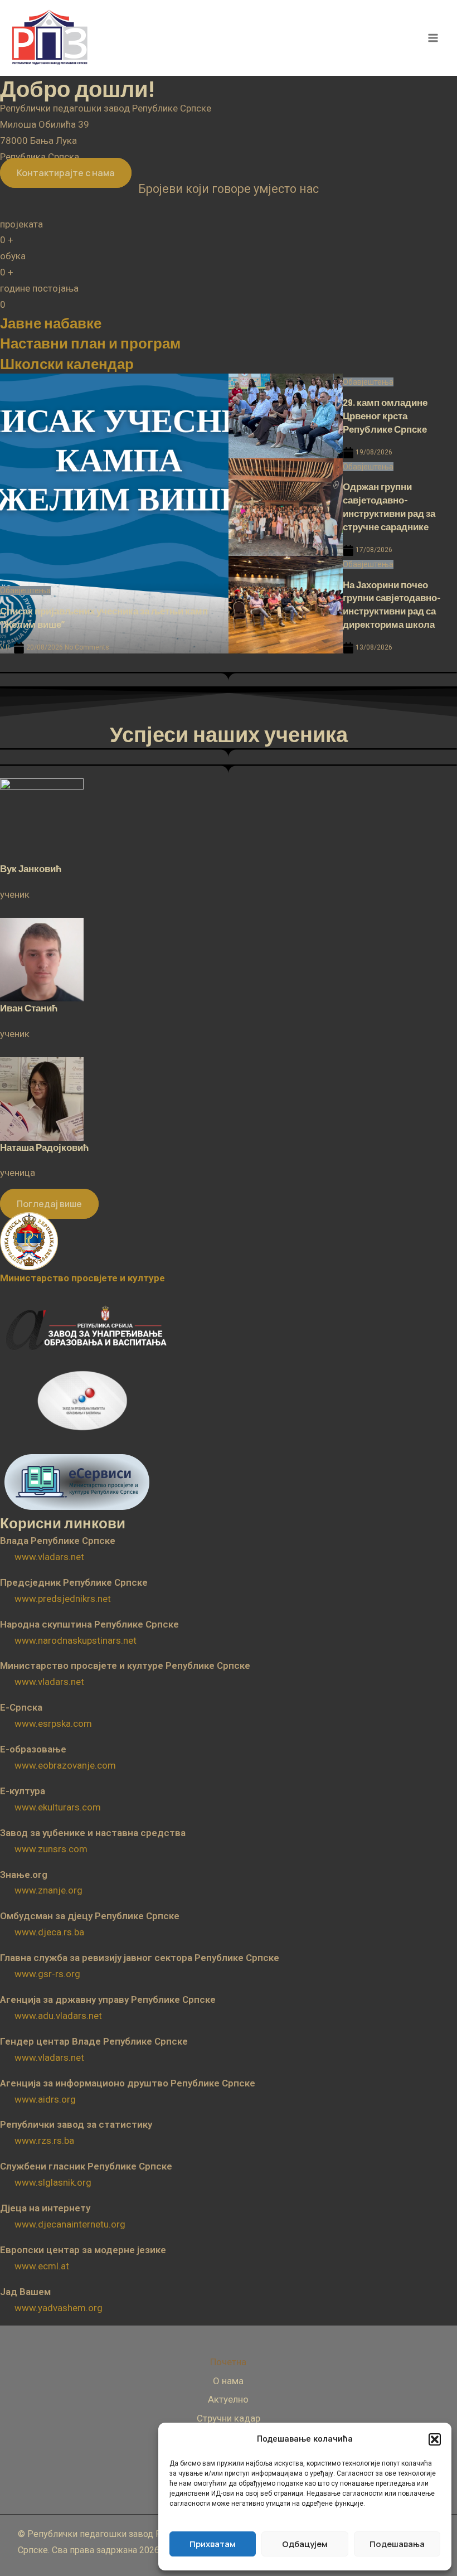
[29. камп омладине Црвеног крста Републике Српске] (286, 416)
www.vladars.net (49, 1557)
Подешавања (397, 2544)
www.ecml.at (42, 2266)
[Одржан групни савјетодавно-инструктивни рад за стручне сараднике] (286, 507)
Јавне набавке (51, 323)
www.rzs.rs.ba (44, 2141)
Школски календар (67, 363)
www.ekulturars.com (58, 1807)
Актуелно (228, 2399)
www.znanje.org (48, 1890)
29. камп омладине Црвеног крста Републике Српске (385, 415)
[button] (435, 2439)
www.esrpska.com (53, 1723)
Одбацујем (305, 2544)
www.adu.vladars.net (58, 2016)
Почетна (228, 2362)
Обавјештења (25, 590)
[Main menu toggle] (434, 38)
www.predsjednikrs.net (63, 1599)
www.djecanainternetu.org (70, 2224)
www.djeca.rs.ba (49, 1932)
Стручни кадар (229, 2418)
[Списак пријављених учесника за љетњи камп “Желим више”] (114, 513)
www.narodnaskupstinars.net (76, 1640)
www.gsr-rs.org (47, 1974)
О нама (228, 2381)
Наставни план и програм (90, 343)
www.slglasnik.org (53, 2182)
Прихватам (213, 2544)
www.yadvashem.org (59, 2308)
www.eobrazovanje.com (65, 1765)
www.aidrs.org (45, 2099)
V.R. (6, 647)
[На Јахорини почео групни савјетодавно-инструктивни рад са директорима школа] (286, 605)
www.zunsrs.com (51, 1849)
